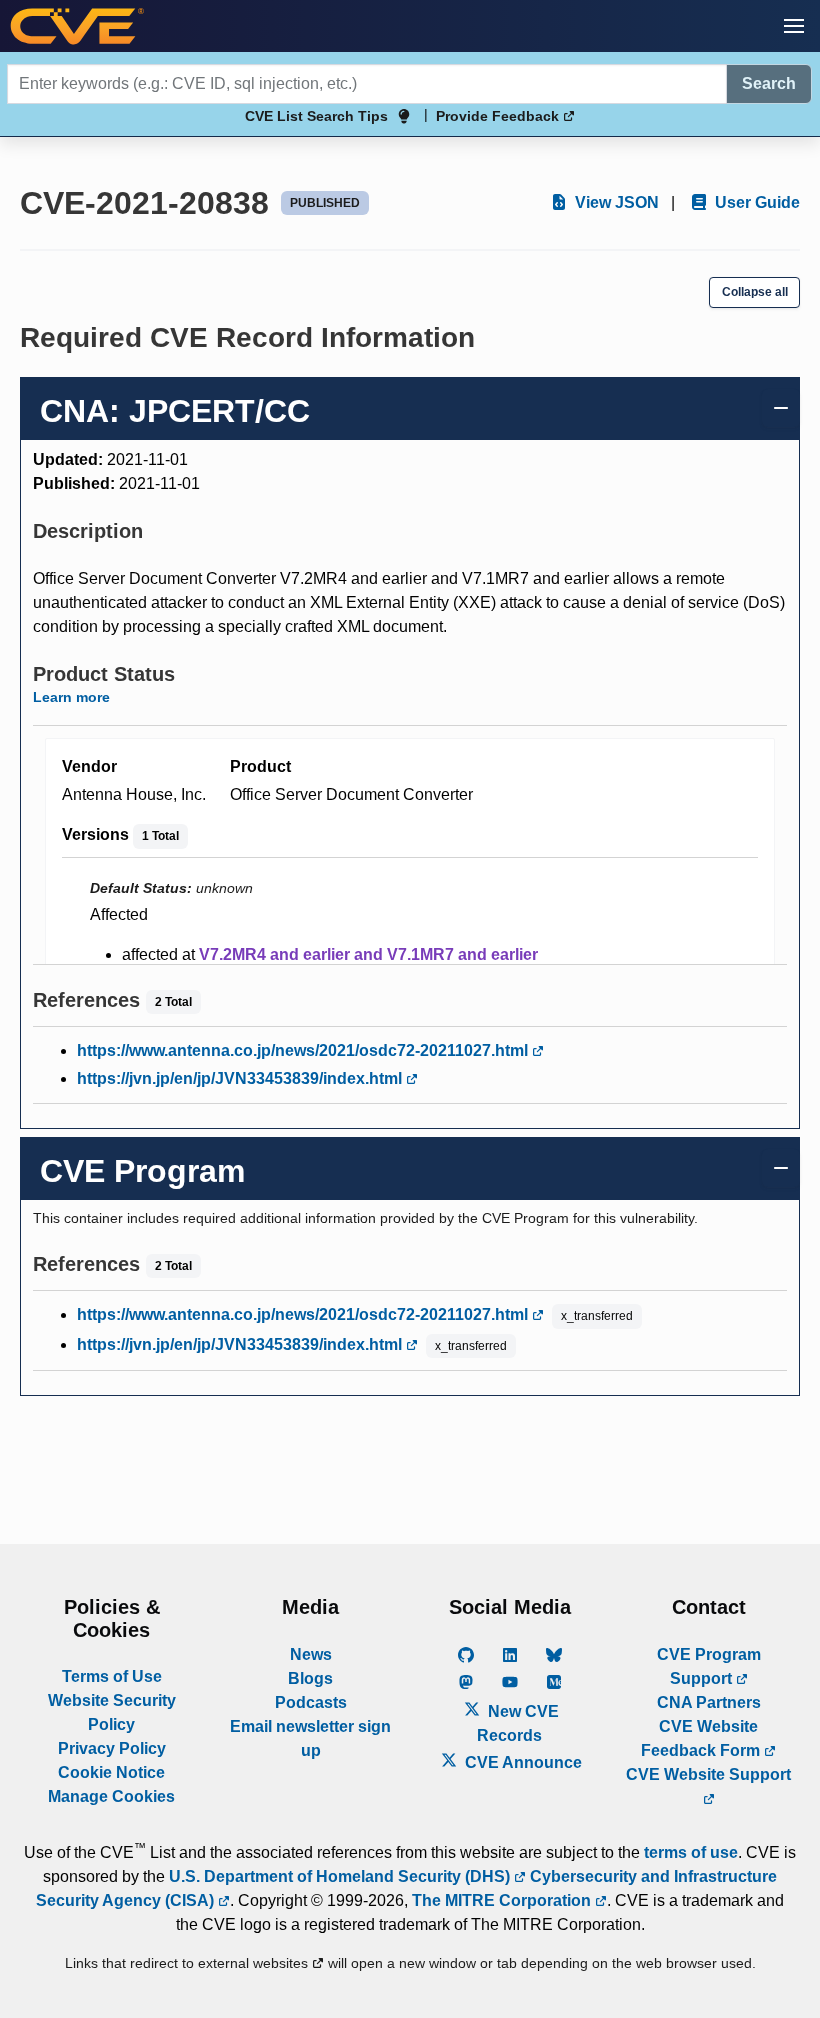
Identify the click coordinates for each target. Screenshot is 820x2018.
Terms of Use (112, 1676)
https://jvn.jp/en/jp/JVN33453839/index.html (241, 1078)
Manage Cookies (111, 1796)
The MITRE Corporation (503, 1900)
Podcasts (311, 1702)
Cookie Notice (111, 1772)
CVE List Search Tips (316, 116)
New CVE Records (518, 1723)
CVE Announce (521, 1762)
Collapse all (755, 292)
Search (769, 83)
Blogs (310, 1678)
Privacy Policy (112, 1748)
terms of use (691, 1852)
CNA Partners (709, 1702)
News (311, 1654)
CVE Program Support (709, 1666)
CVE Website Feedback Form (702, 1738)
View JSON (615, 202)
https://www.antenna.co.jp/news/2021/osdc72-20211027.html (304, 1050)
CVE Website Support (708, 1774)
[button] (794, 26)
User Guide (755, 202)
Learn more (71, 697)
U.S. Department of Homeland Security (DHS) (341, 1876)
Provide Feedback (499, 116)
